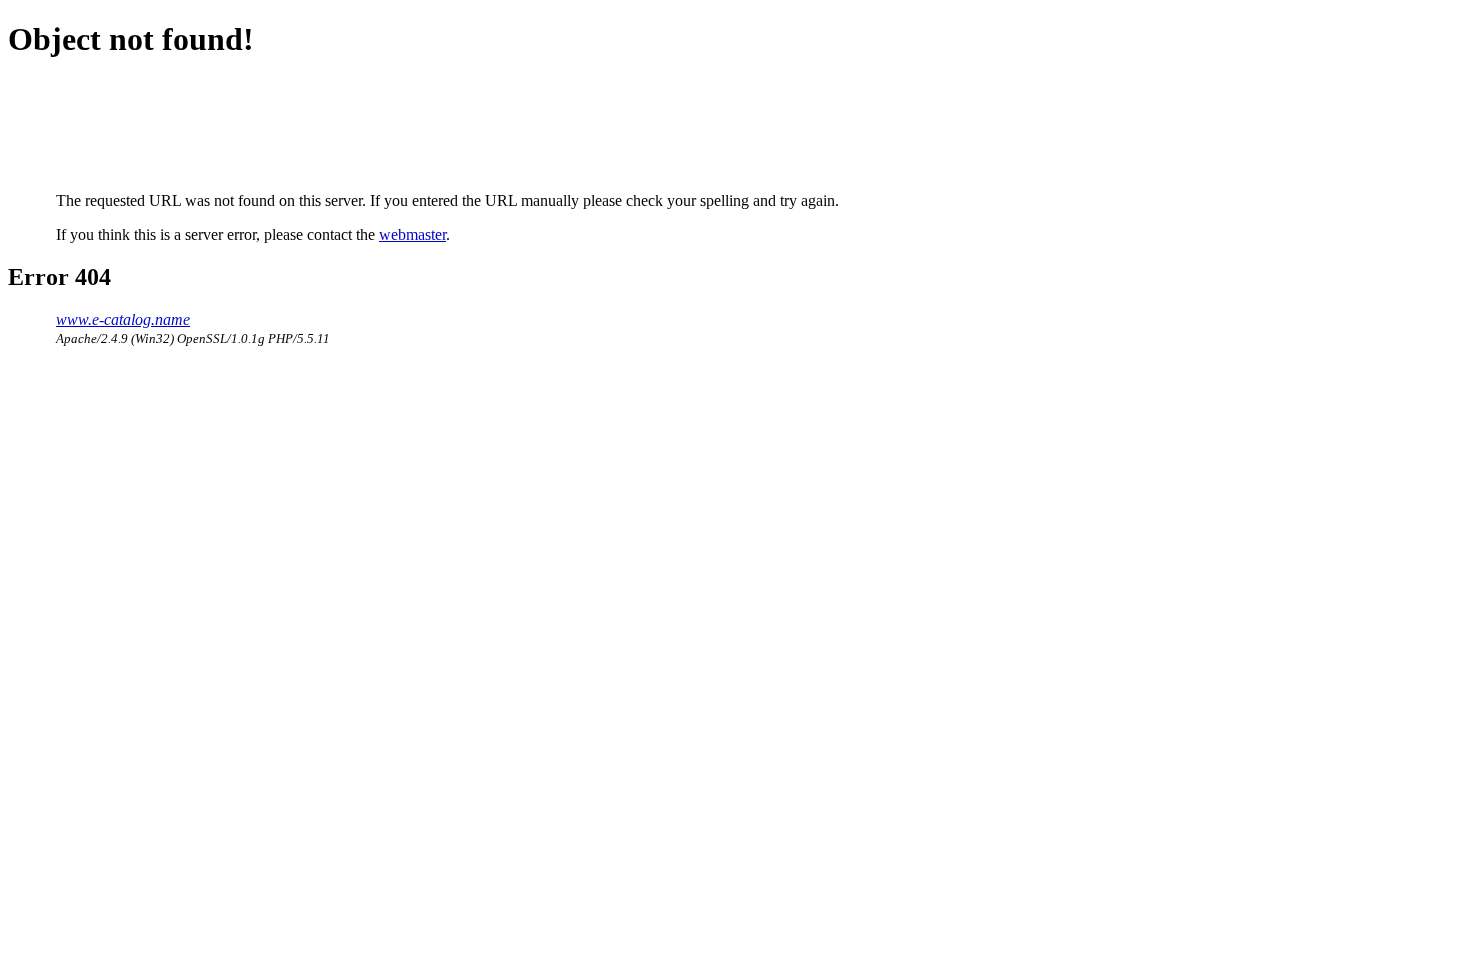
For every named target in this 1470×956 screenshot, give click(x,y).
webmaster (412, 234)
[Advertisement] (420, 125)
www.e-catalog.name (123, 319)
